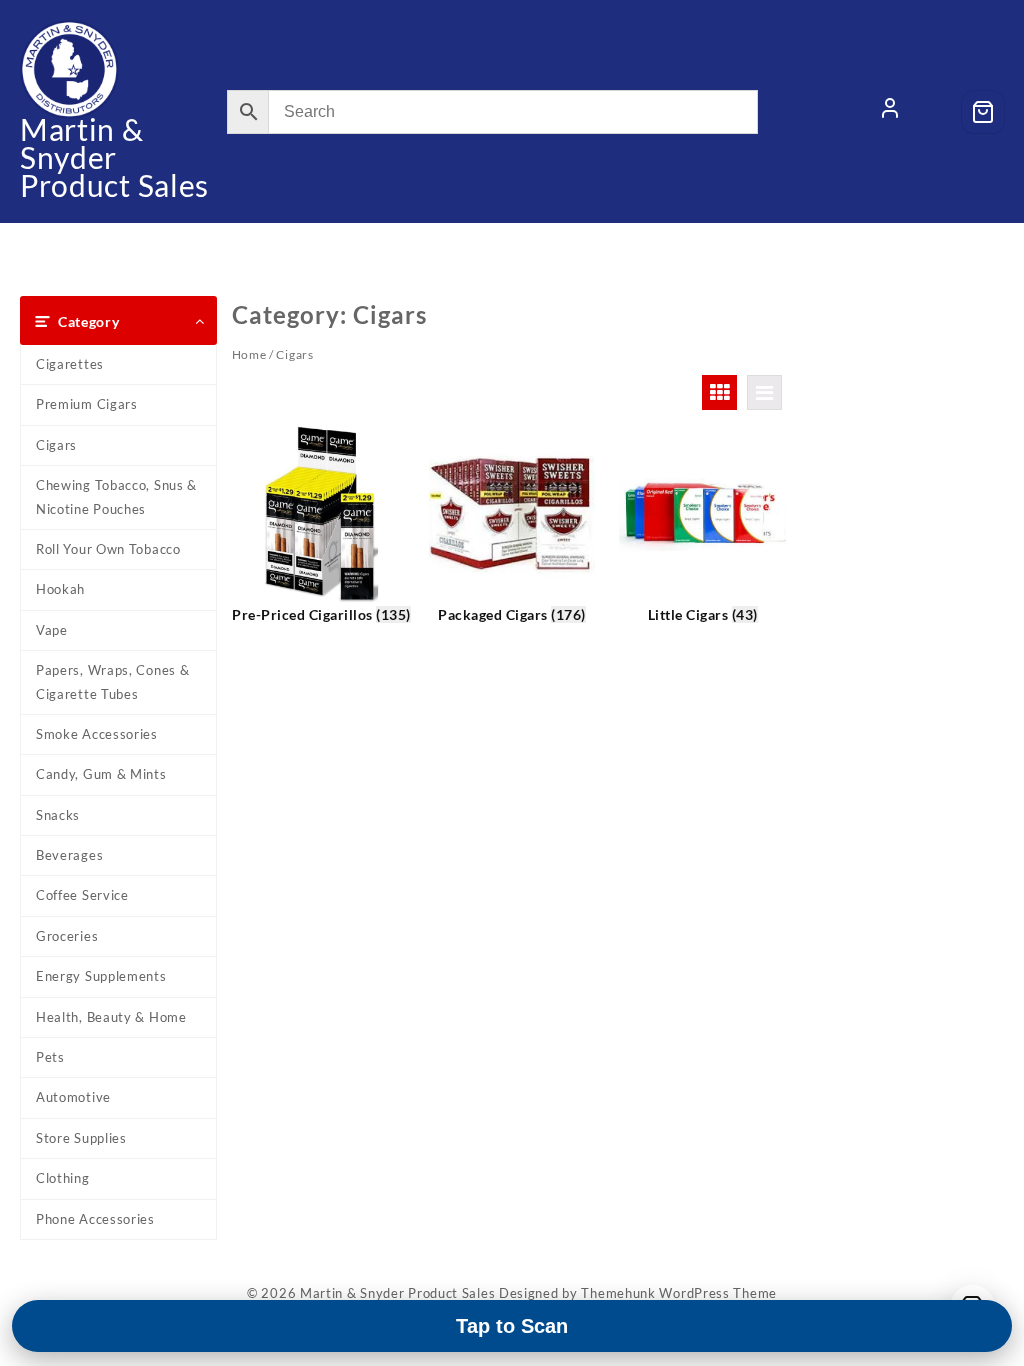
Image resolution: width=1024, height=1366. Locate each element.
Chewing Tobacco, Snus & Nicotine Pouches (116, 496)
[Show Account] (890, 112)
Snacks (58, 815)
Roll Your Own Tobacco (108, 549)
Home (249, 354)
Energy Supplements (101, 976)
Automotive (73, 1097)
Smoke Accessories (97, 734)
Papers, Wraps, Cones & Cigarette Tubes (112, 681)
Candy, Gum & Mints (101, 774)
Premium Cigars (87, 404)
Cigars (56, 445)
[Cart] (983, 112)
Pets (50, 1057)
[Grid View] (719, 392)
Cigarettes (70, 364)
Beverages (69, 855)
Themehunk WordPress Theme (679, 1293)
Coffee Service (82, 895)
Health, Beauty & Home (111, 1017)
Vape (52, 630)
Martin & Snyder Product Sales (114, 157)
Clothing (63, 1178)
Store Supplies (81, 1138)
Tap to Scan (512, 1326)
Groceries (67, 936)
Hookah (60, 589)
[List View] (764, 392)
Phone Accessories (95, 1219)
